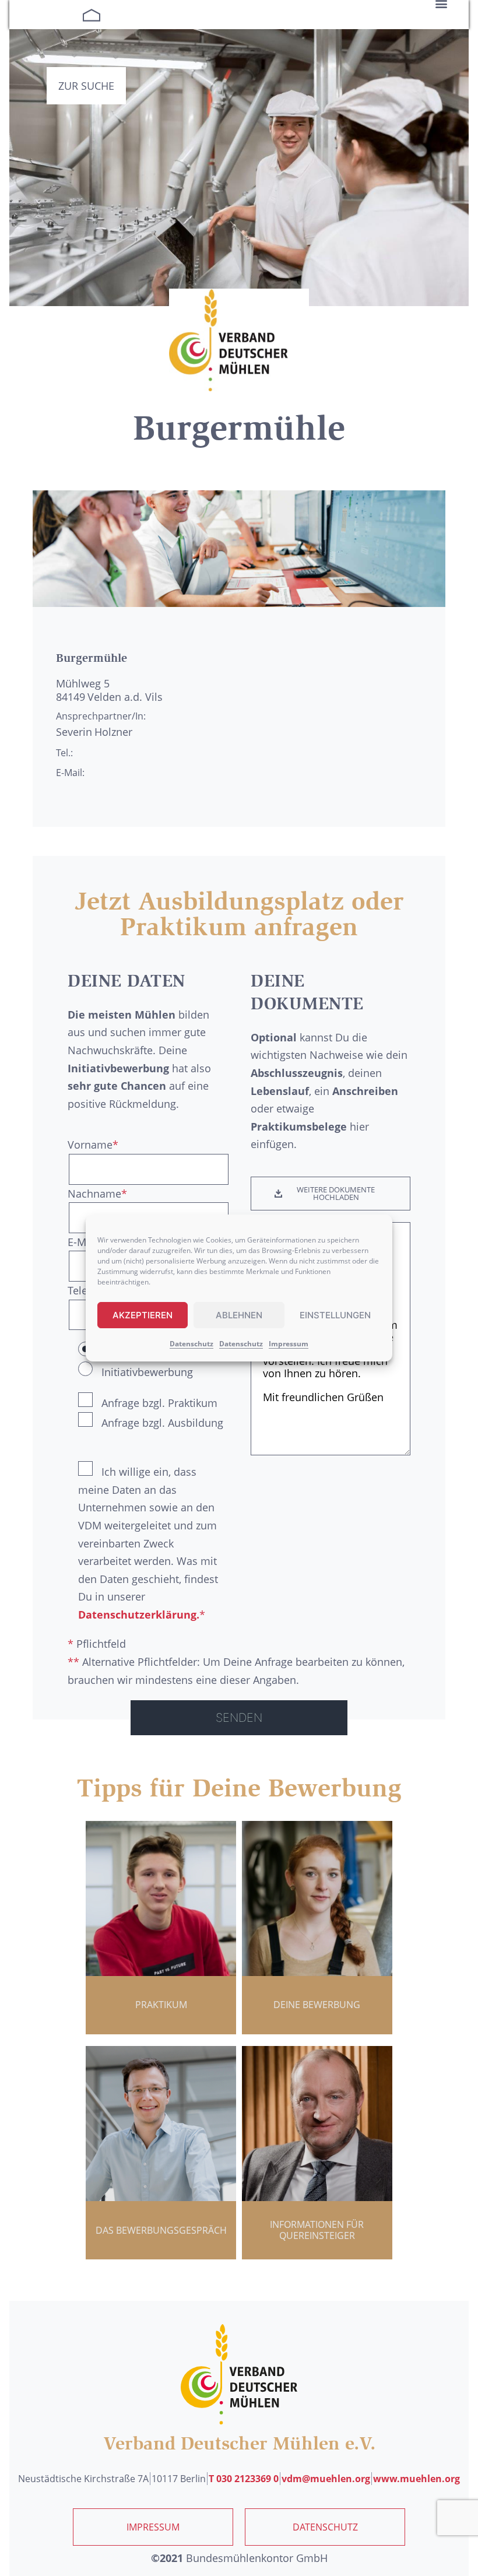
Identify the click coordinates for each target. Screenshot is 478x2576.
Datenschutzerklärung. (139, 1615)
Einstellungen (335, 1315)
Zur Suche (86, 86)
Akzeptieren (143, 1315)
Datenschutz (191, 1344)
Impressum (289, 1344)
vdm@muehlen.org (326, 2479)
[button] (331, 1194)
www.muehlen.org (417, 2479)
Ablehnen (239, 1315)
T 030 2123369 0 (244, 2479)
